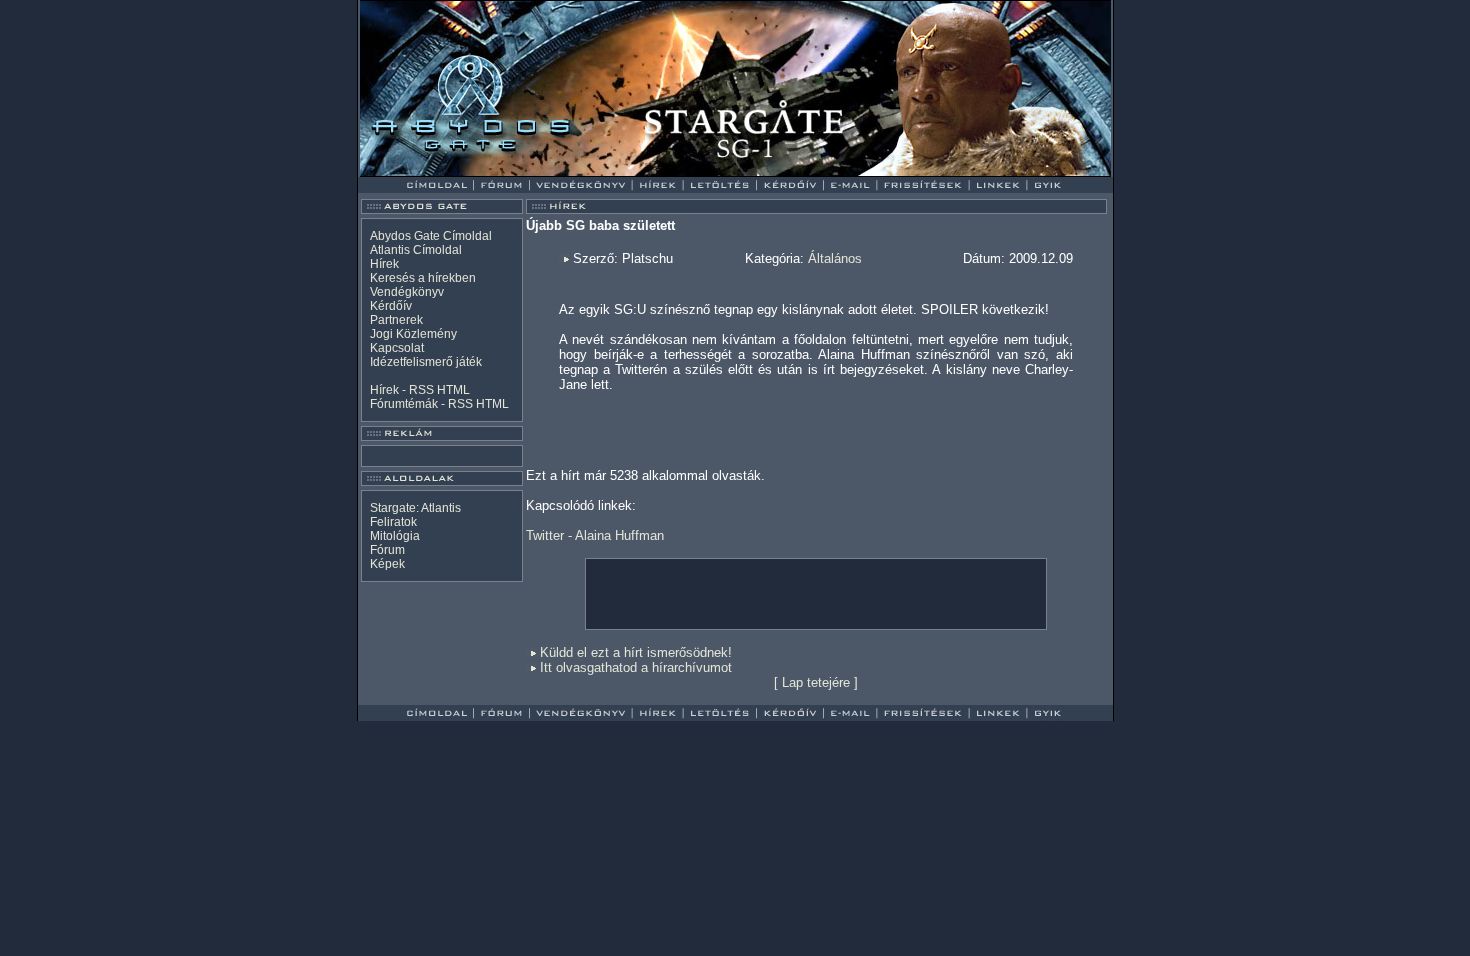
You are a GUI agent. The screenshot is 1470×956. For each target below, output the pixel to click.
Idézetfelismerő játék (426, 362)
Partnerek (396, 320)
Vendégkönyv (407, 292)
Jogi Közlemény (413, 334)
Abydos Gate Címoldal (431, 236)
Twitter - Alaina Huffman (595, 535)
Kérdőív (391, 306)
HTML (453, 390)
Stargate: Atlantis (415, 508)
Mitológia (395, 536)
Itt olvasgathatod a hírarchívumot (636, 667)
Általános (835, 258)
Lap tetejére (816, 682)
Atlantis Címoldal (416, 250)
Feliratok (393, 522)
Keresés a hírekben (423, 278)
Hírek (384, 264)
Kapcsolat (397, 348)
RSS (421, 390)
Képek (387, 564)
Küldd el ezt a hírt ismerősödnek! (636, 652)
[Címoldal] (489, 171)
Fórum (387, 550)
